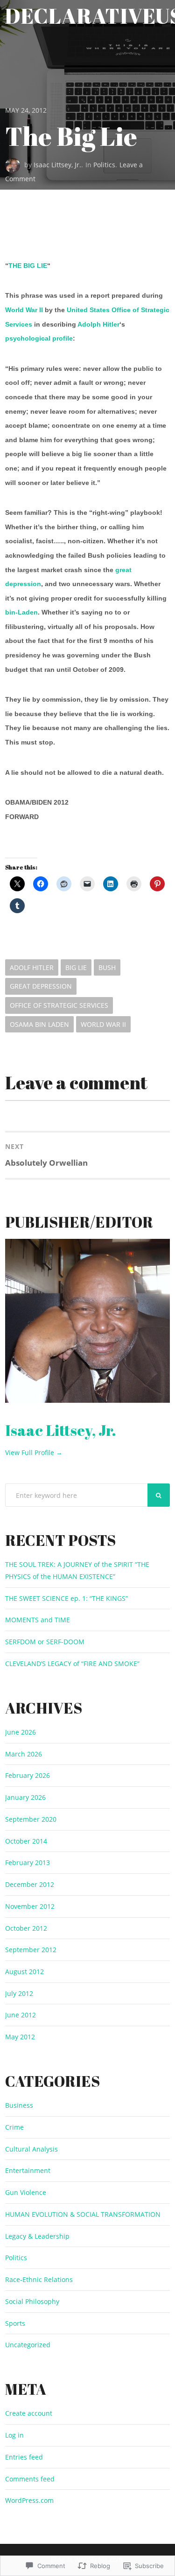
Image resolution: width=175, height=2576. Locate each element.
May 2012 (20, 2037)
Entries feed (24, 2457)
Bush (107, 967)
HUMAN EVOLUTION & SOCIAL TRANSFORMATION (83, 2214)
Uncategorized (28, 2345)
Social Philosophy (32, 2301)
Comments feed (30, 2479)
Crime (14, 2127)
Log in (14, 2435)
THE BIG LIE (28, 266)
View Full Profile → (34, 1452)
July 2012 (19, 1993)
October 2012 (26, 1928)
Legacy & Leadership (37, 2236)
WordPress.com (29, 2500)
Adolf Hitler (32, 967)
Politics (104, 165)
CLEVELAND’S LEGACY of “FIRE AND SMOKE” (72, 1664)
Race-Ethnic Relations (39, 2279)
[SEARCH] (159, 1495)
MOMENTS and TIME (38, 1620)
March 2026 (24, 1754)
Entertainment (28, 2170)
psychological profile (39, 338)
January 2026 (25, 1797)
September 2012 (31, 1950)
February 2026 (28, 1775)
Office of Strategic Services (59, 1005)
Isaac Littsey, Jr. (57, 165)
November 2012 (30, 1906)
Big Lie (76, 967)
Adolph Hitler (98, 324)
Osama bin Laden (39, 1024)
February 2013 (28, 1862)
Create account (29, 2413)
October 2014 (26, 1841)
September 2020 (31, 1819)
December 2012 (30, 1884)
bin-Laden (21, 612)
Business (19, 2105)
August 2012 (24, 1971)
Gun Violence (26, 2192)
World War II (24, 310)
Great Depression (41, 986)
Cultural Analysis (31, 2149)
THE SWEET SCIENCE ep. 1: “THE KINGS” (66, 1598)
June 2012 (21, 2015)
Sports (15, 2323)
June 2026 (21, 1732)
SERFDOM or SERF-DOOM (45, 1642)
